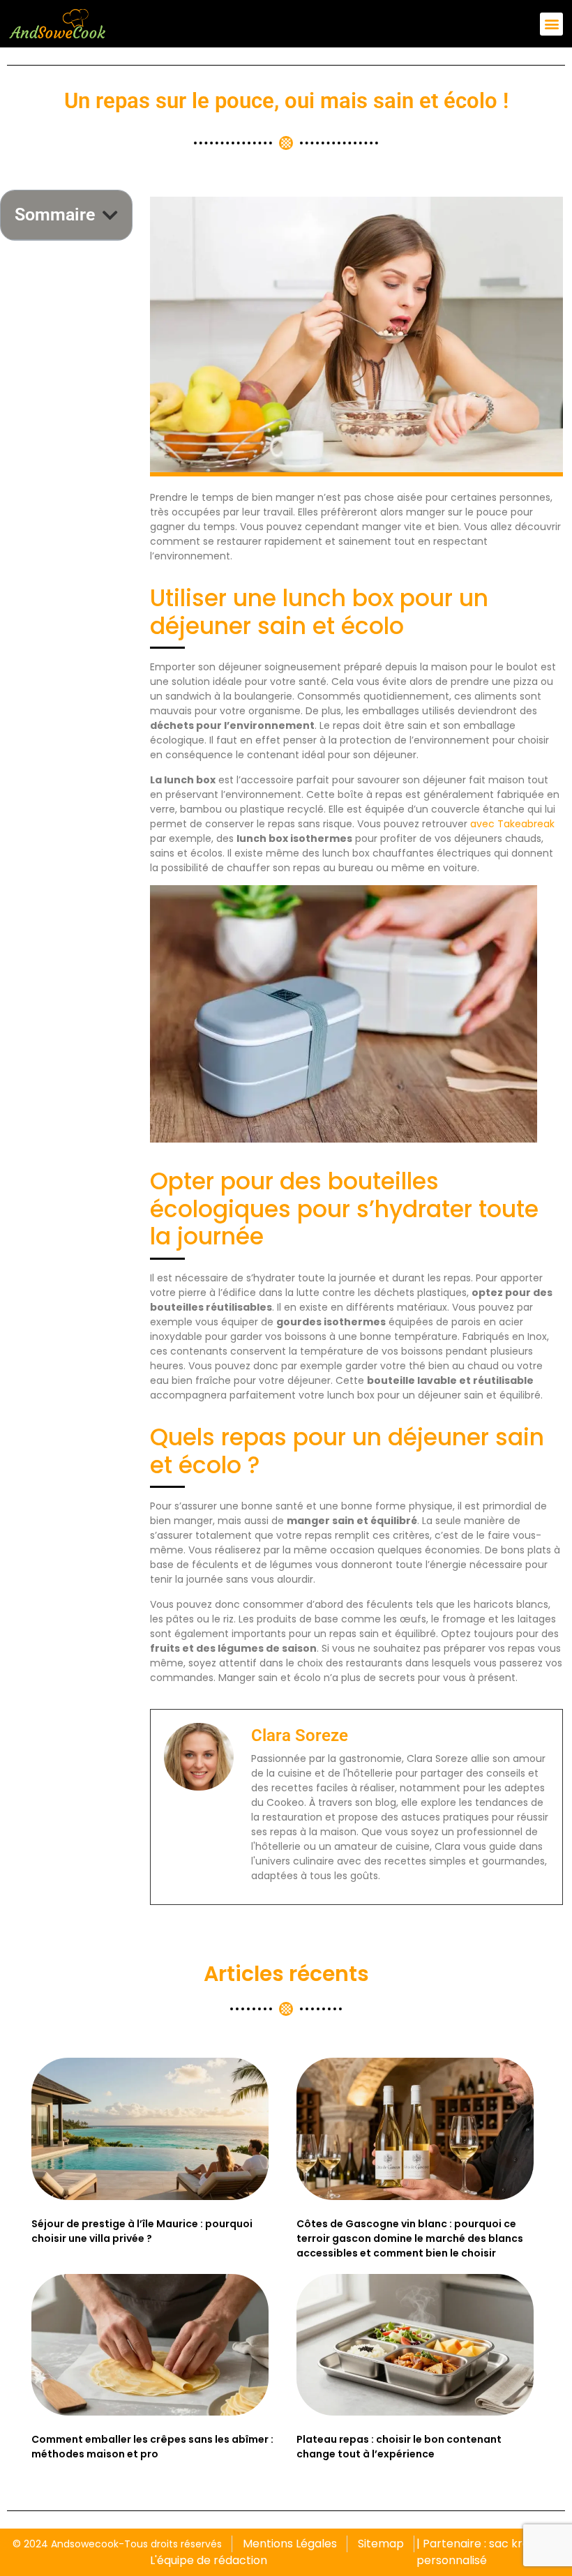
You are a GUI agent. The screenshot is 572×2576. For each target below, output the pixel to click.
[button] (551, 24)
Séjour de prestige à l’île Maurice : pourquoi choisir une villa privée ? (142, 2231)
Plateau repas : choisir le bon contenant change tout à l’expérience (399, 2447)
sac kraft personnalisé (477, 2552)
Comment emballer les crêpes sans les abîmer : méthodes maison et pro (152, 2447)
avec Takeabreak (512, 824)
